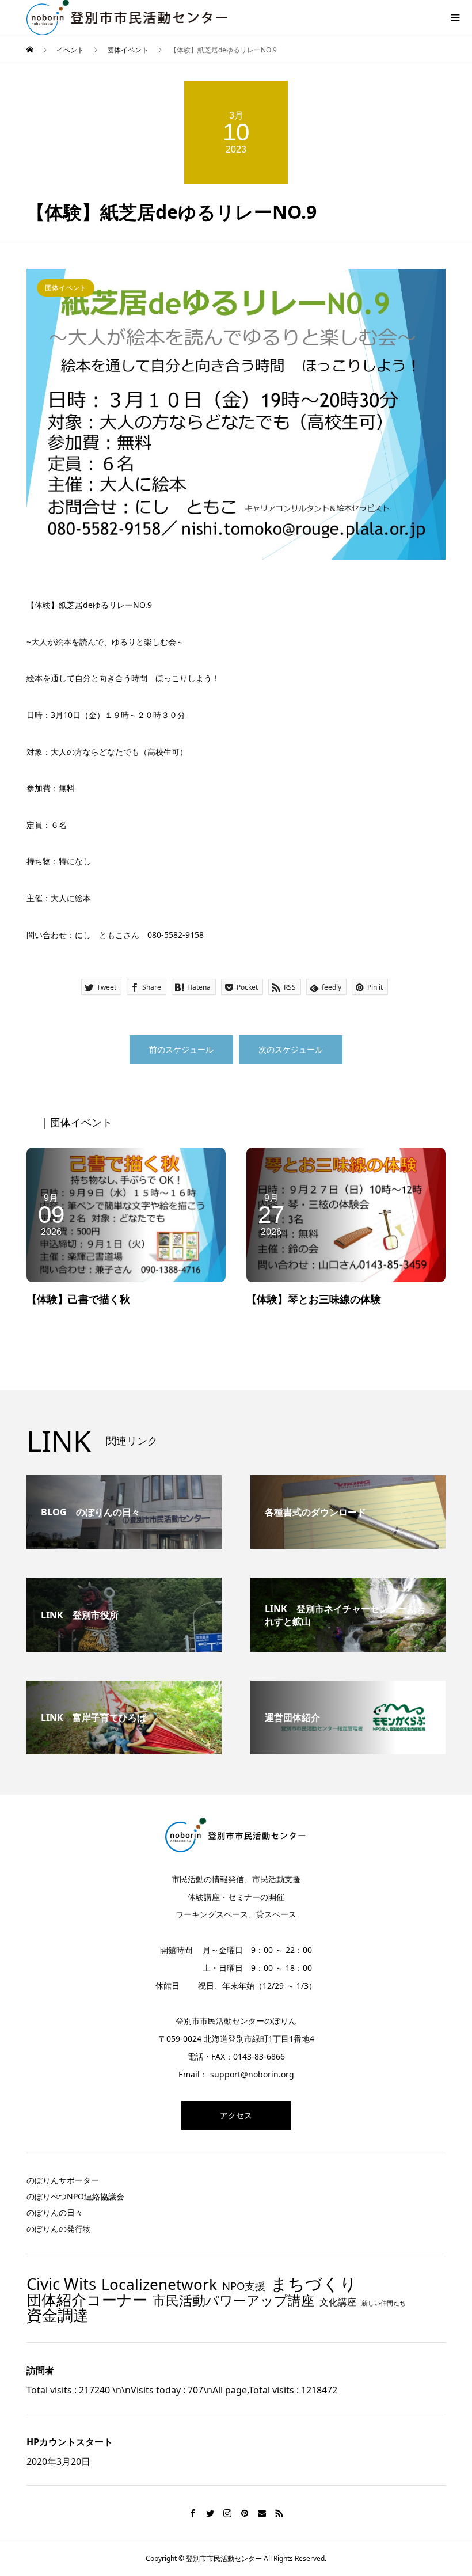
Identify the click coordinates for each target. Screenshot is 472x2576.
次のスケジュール (291, 1049)
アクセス (236, 2115)
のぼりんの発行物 (59, 2229)
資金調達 (58, 2315)
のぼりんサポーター (63, 2180)
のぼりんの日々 (55, 2212)
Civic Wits (61, 2284)
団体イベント (66, 288)
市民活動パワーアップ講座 (233, 2300)
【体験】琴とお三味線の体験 (314, 1299)
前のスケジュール (181, 1049)
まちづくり (314, 2284)
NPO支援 (244, 2286)
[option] (236, 414)
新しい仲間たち (384, 2303)
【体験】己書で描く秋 (78, 1299)
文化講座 (338, 2303)
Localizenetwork (159, 2284)
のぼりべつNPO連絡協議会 (75, 2196)
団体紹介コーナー (87, 2300)
